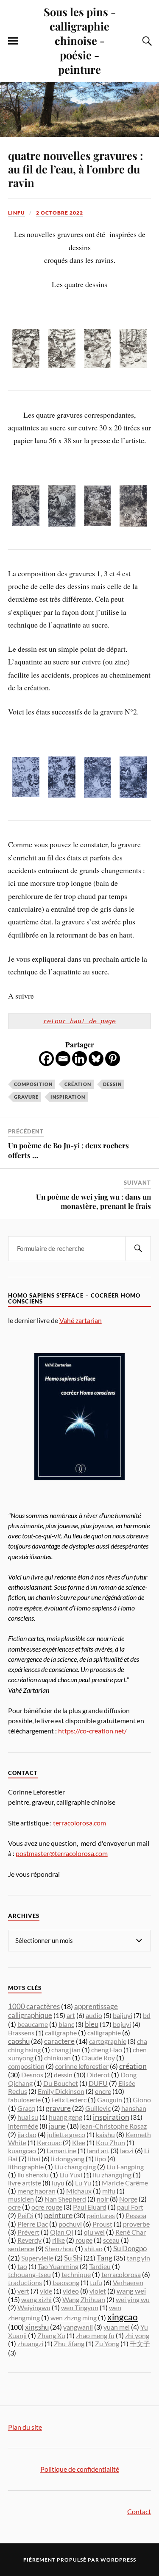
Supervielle (37, 2258)
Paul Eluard (90, 2207)
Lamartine (61, 2150)
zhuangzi (30, 2343)
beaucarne (33, 2024)
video (71, 2291)
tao (22, 2266)
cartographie (108, 2041)
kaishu (105, 2134)
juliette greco (66, 2134)
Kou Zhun (110, 2142)
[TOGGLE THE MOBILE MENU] (13, 41)
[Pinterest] (113, 1059)
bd (147, 2015)
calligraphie (104, 2033)
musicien (21, 2199)
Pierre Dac (33, 2224)
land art (98, 2150)
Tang (105, 2258)
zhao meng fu (95, 2335)
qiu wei (94, 2232)
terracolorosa (121, 2274)
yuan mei (117, 2327)
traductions (25, 2282)
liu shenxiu (33, 2175)
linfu (17, 213)
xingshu (37, 2327)
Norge (128, 2199)
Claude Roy (98, 2058)
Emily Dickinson (61, 2091)
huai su (28, 2117)
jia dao (27, 2134)
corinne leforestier (82, 2066)
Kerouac (49, 2142)
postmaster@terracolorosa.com (62, 1853)
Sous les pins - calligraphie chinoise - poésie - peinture (80, 40)
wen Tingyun (80, 2307)
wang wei (131, 2291)
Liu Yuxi (71, 2175)
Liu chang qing (75, 2167)
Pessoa (136, 2215)
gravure (26, 1097)
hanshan (134, 2108)
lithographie (26, 2167)
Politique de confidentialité (80, 2469)
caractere (59, 2041)
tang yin (138, 2258)
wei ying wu (133, 2299)
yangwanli (78, 2327)
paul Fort (130, 2207)
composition (33, 1084)
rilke (59, 2240)
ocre (14, 2207)
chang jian (66, 2050)
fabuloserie (24, 2100)
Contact (139, 2511)
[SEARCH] (138, 1249)
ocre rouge (47, 2207)
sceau (111, 2240)
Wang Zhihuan (84, 2299)
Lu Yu (83, 2183)
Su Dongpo (130, 2248)
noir (103, 2199)
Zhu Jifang (69, 2343)
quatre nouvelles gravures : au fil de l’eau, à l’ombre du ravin (75, 169)
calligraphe (61, 2033)
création (78, 1084)
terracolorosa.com (79, 1823)
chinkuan (57, 2058)
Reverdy (29, 2240)
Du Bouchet (61, 2083)
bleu (92, 2024)
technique (76, 2274)
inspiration (68, 1097)
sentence (21, 2248)
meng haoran (36, 2191)
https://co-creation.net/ (92, 1731)
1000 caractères (34, 2006)
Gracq (26, 2108)
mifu (109, 2191)
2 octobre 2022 (60, 213)
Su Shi (73, 2258)
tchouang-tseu (29, 2274)
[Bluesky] (96, 1059)
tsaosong (66, 2282)
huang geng (66, 2117)
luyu (58, 2183)
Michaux (79, 2191)
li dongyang (68, 2159)
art (71, 2015)
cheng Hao (107, 2050)
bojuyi (122, 2024)
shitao (93, 2248)
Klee (79, 2142)
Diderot (98, 2075)
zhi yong (137, 2335)
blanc (66, 2024)
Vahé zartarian (81, 1320)
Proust (102, 2224)
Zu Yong (107, 2343)
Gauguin (110, 2100)
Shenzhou (59, 2248)
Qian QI (62, 2232)
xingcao (123, 2317)
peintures (101, 2215)
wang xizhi (36, 2299)
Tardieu (100, 2266)
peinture (58, 2215)
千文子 (140, 2343)
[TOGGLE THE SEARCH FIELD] (146, 41)
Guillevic (98, 2108)
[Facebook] (46, 1059)
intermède (23, 2126)
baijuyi (123, 2015)
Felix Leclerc (69, 2100)
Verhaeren (128, 2282)
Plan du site (25, 2427)
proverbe (136, 2224)
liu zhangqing (112, 2175)
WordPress (118, 2560)
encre (103, 2091)
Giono (142, 2100)
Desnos (32, 2075)
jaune (57, 2126)
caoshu (19, 2041)
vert (23, 2291)
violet (98, 2291)
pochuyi (70, 2224)
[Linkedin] (79, 1059)
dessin (112, 1084)
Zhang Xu (51, 2335)
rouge (84, 2240)
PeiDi (25, 2215)
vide (46, 2291)
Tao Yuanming (58, 2266)
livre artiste (25, 2183)
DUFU (98, 2083)
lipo (100, 2159)
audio (94, 2015)
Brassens (21, 2033)
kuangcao (22, 2150)
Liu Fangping (125, 2167)
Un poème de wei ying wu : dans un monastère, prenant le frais (93, 1201)
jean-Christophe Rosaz (113, 2126)
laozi (127, 2150)
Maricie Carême (125, 2183)
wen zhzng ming (74, 2318)
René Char (131, 2232)
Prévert (28, 2232)
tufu (96, 2282)
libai (34, 2159)
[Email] (63, 1059)
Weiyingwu (34, 2307)
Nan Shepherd (65, 2199)
